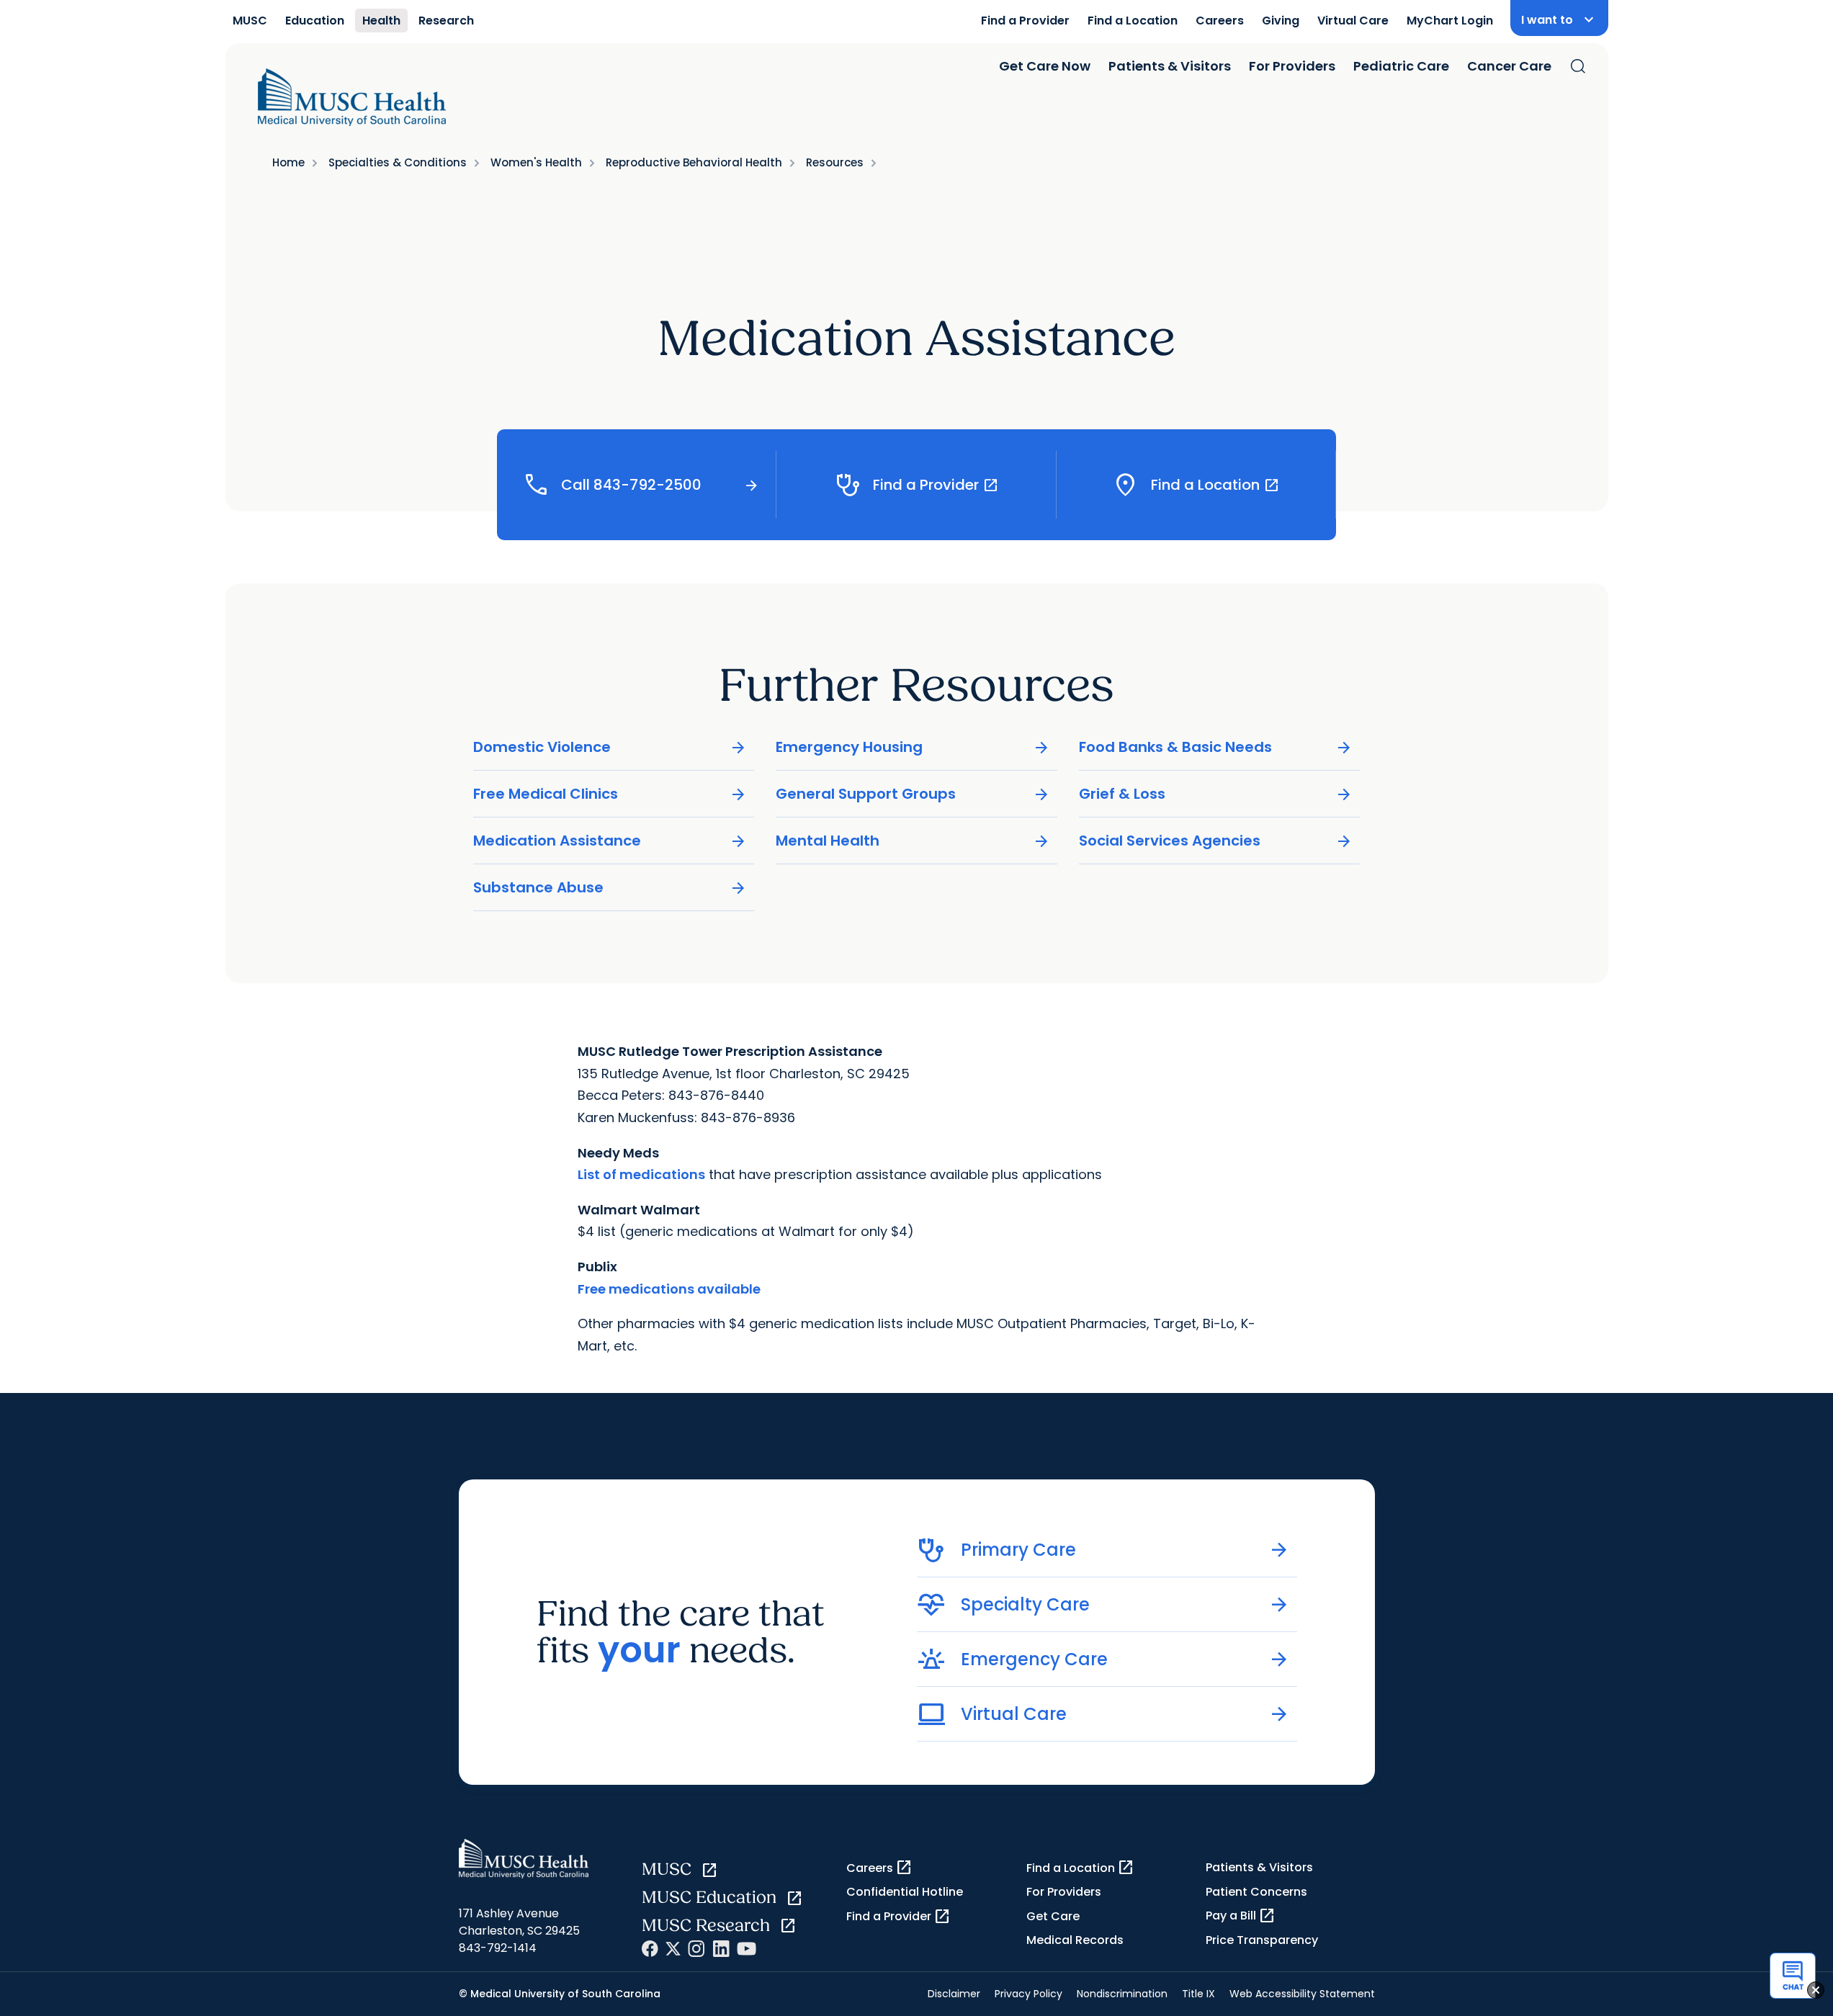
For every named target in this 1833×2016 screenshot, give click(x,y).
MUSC (250, 21)
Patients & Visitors (1170, 66)
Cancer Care (1509, 66)
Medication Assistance (610, 841)
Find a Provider (1025, 21)
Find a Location (1133, 21)
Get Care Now (1045, 66)
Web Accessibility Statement (1302, 1994)
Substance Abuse (610, 888)
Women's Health (536, 162)
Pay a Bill (1241, 1916)
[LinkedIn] (721, 1949)
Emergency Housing (913, 747)
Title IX (1198, 1994)
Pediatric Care (1401, 66)
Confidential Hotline (905, 1892)
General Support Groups (913, 794)
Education (315, 21)
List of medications (641, 1174)
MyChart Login (1450, 21)
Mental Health (913, 841)
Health (381, 21)
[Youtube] (747, 1949)
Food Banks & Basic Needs (1216, 747)
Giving (1281, 21)
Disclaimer (954, 1994)
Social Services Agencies (1216, 841)
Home (288, 162)
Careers (1220, 21)
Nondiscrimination (1122, 1994)
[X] (673, 1949)
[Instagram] (696, 1949)
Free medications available (669, 1289)
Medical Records (1075, 1940)
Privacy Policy (1028, 1994)
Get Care (1053, 1916)
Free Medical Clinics (610, 794)
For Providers (1292, 66)
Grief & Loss (1216, 794)
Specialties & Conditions (398, 162)
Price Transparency (1262, 1940)
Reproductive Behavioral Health (694, 162)
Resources (835, 162)
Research (446, 21)
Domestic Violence (610, 747)
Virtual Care (1353, 21)
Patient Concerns (1256, 1892)
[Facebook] (650, 1949)
